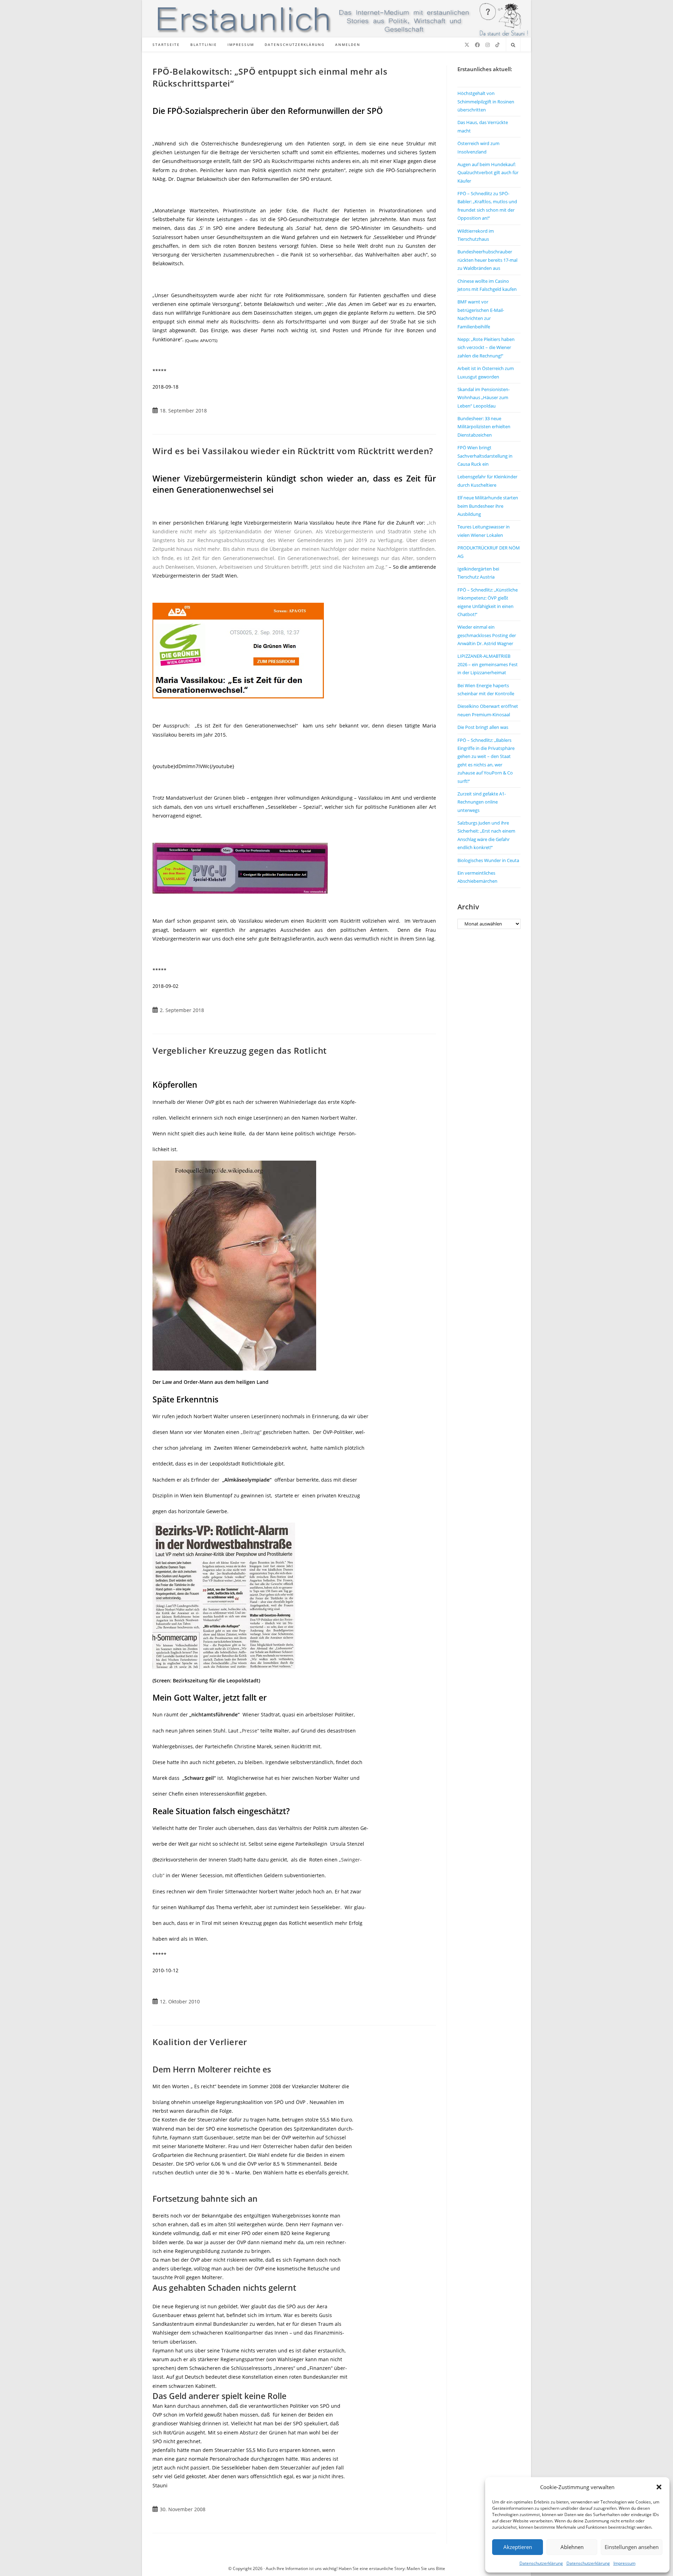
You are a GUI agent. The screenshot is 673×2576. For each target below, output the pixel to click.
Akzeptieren (518, 2547)
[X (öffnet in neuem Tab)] (467, 45)
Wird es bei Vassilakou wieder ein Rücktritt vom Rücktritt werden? (293, 451)
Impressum (624, 2563)
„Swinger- (350, 1860)
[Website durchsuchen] (513, 45)
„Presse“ (249, 1731)
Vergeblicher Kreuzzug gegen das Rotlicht (240, 1050)
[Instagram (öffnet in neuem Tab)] (488, 45)
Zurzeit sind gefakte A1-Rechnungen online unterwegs (482, 802)
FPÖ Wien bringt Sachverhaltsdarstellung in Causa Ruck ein (485, 456)
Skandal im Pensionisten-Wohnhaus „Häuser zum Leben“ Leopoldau (484, 398)
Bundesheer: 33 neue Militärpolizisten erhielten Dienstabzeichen (484, 427)
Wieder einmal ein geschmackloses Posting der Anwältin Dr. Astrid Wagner (487, 635)
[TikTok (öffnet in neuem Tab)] (497, 45)
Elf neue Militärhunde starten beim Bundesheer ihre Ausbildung (488, 506)
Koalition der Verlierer (200, 2042)
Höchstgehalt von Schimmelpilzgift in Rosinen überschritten (486, 101)
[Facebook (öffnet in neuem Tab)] (477, 45)
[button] (659, 2487)
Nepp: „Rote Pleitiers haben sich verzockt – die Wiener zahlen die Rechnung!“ (486, 347)
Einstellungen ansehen (632, 2547)
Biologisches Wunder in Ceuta (488, 860)
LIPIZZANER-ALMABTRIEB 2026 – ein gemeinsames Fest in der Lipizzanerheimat (488, 664)
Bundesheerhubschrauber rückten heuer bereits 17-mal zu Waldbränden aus (487, 260)
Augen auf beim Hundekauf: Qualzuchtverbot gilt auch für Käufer (488, 173)
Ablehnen (572, 2547)
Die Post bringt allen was (483, 727)
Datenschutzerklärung (541, 2563)
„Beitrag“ (251, 1432)
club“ (158, 1875)
